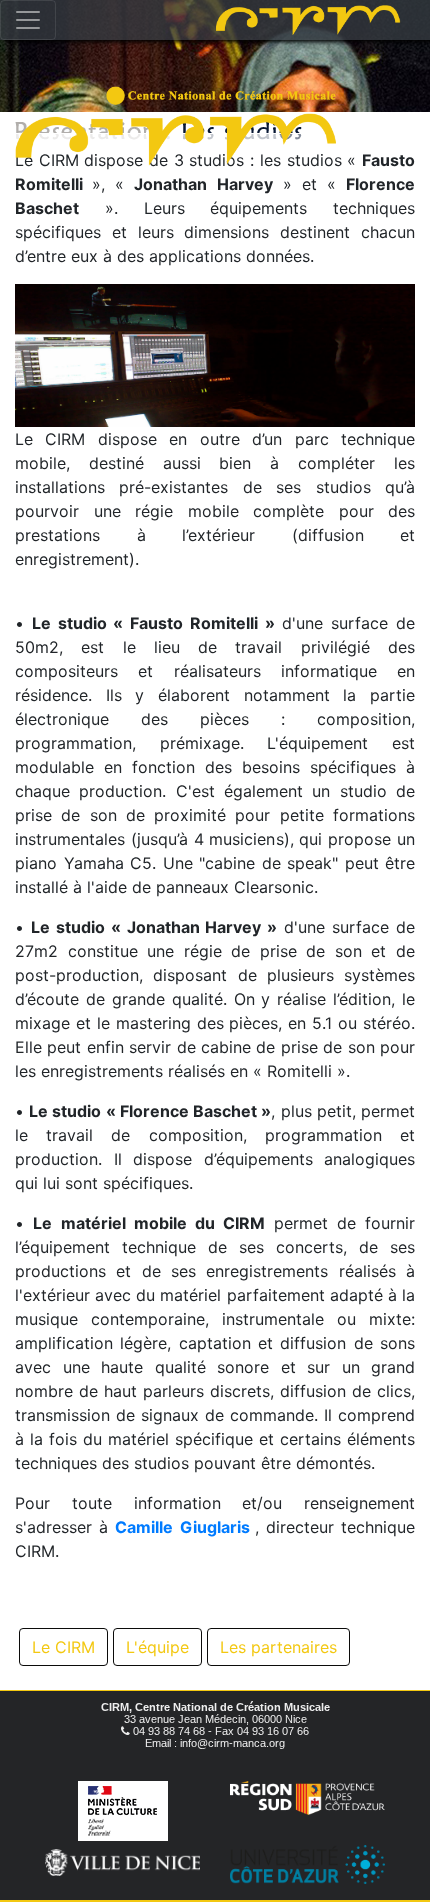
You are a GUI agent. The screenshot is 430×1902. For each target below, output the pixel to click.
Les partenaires (278, 1647)
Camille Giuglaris (182, 1527)
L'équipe (157, 1647)
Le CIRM (63, 1647)
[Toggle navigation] (28, 20)
